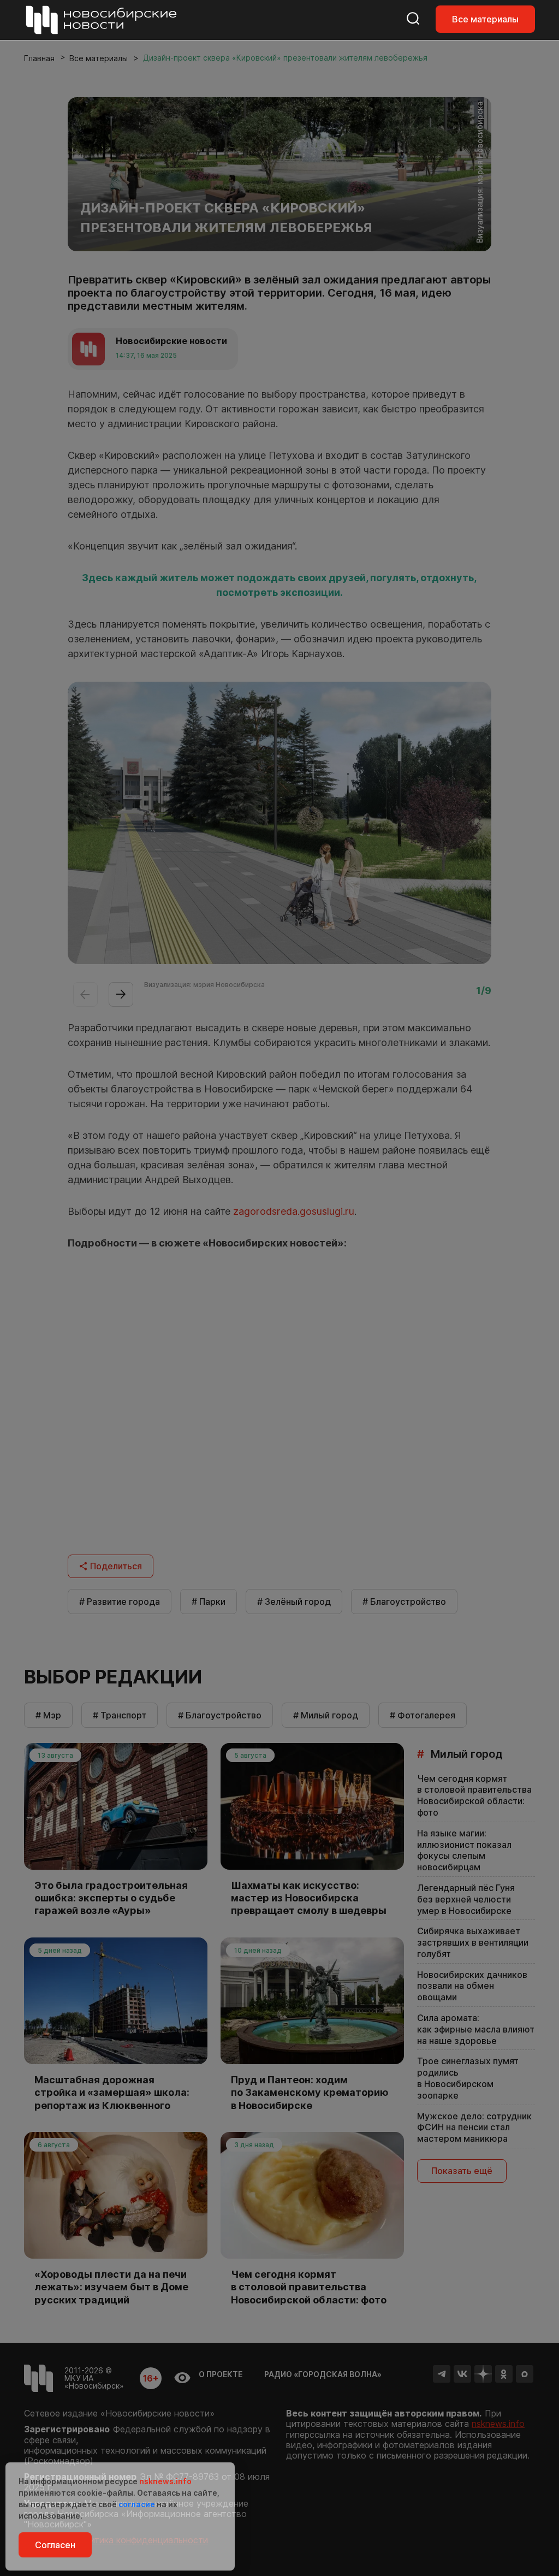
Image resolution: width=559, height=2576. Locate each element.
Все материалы (485, 19)
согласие (137, 2504)
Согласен (55, 2545)
